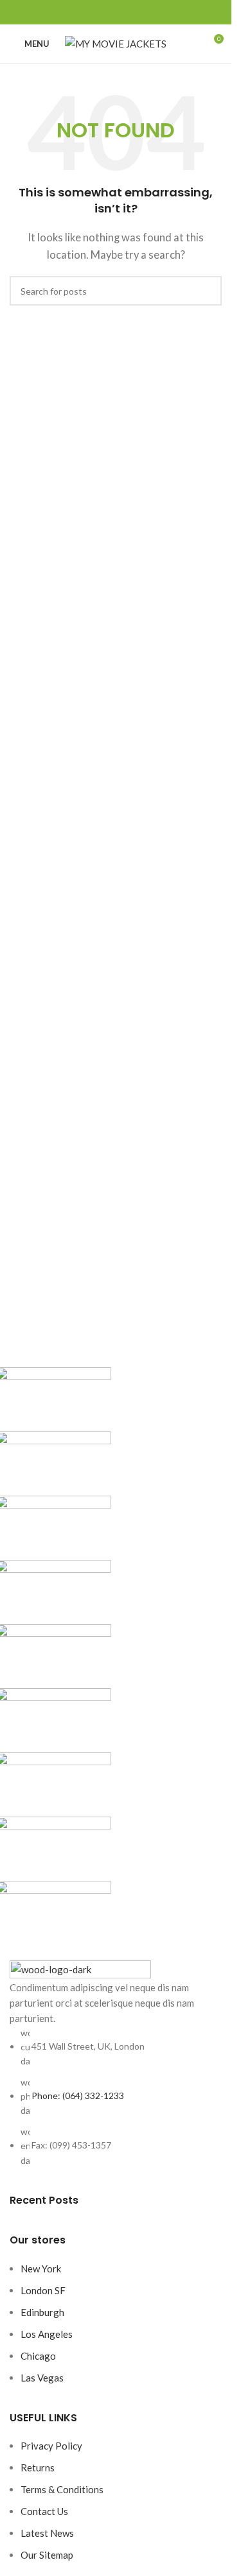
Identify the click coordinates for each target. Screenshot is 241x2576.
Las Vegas (42, 2378)
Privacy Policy (51, 2446)
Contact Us (44, 2511)
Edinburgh (42, 2312)
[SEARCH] (207, 291)
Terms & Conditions (62, 2489)
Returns (38, 2468)
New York (41, 2269)
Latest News (47, 2533)
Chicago (38, 2356)
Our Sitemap (47, 2555)
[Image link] (80, 1968)
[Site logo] (116, 42)
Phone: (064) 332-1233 (78, 2096)
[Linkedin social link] (131, 13)
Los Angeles (47, 2334)
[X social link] (100, 13)
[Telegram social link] (147, 13)
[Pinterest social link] (116, 13)
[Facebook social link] (85, 13)
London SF (43, 2290)
